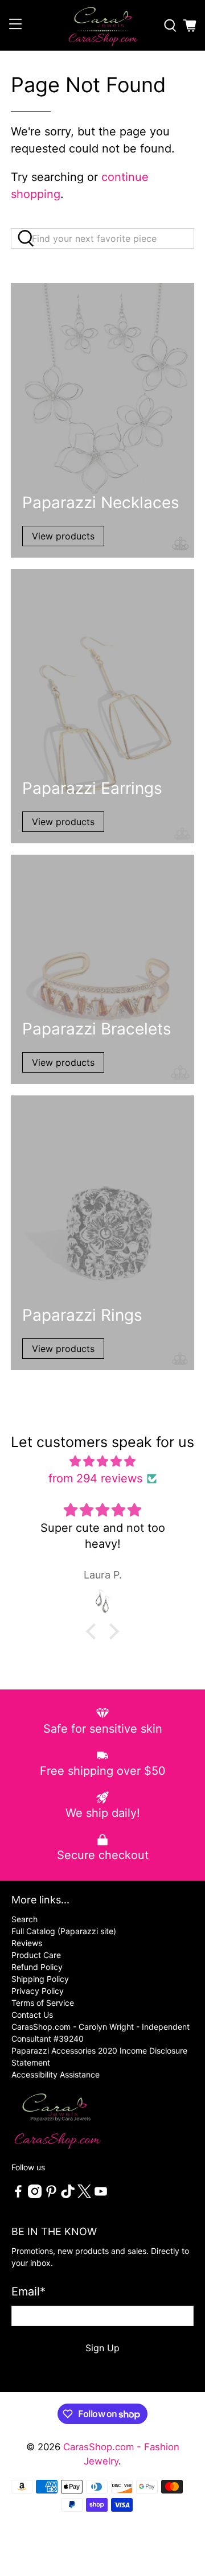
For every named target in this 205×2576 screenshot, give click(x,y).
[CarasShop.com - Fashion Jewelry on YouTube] (101, 2195)
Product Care (36, 1955)
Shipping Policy (40, 1979)
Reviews (27, 1943)
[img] (102, 1461)
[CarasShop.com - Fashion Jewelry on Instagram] (35, 2195)
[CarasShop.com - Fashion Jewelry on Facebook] (18, 2195)
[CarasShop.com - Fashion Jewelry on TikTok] (68, 2195)
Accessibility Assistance (56, 2074)
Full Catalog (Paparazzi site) (64, 1931)
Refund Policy (37, 1967)
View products (63, 536)
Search (24, 1919)
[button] (94, 1631)
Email (28, 2291)
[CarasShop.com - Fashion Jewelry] (102, 25)
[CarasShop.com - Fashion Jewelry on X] (84, 2195)
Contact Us (32, 2015)
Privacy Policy (38, 1991)
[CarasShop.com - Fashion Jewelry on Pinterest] (51, 2195)
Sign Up (102, 2348)
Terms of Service (43, 2003)
